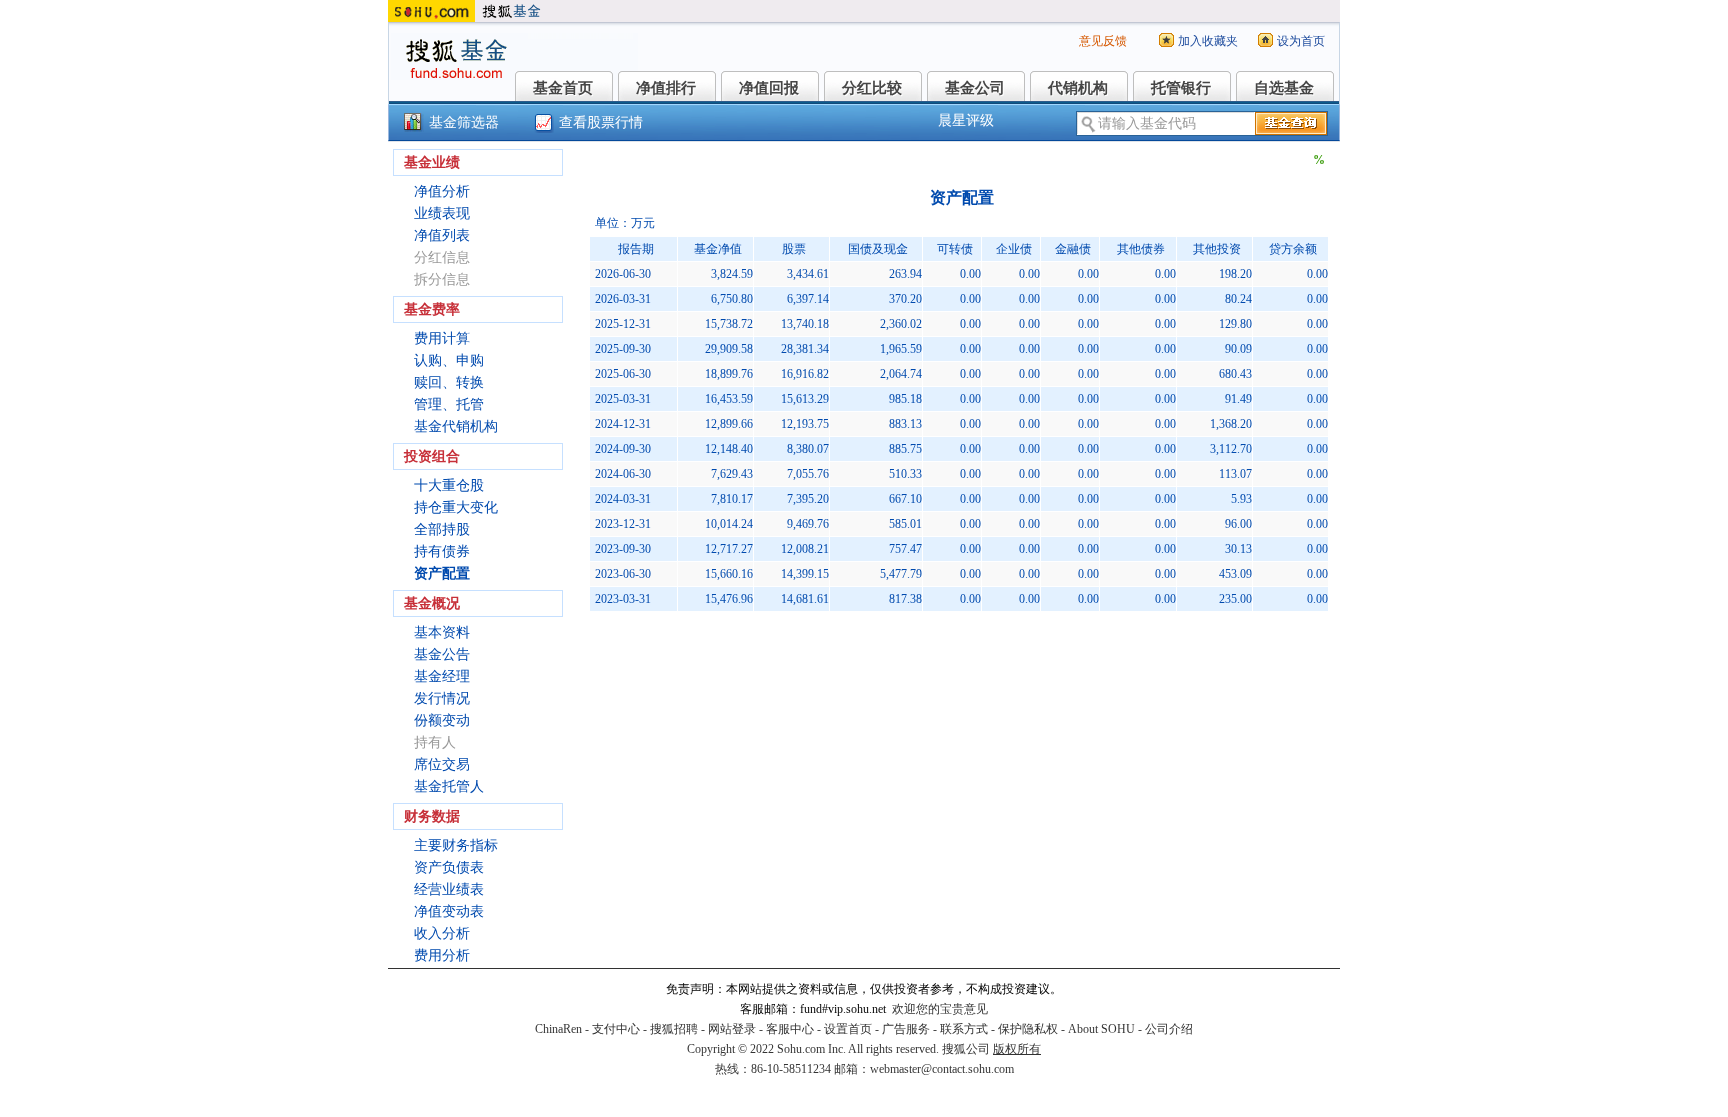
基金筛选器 (464, 122)
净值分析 (442, 191)
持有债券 (442, 551)
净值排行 (666, 88)
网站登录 (732, 1029)
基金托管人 (449, 786)
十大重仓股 (449, 485)
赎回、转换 (449, 382)
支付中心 (616, 1029)
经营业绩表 (449, 889)
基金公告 (442, 654)
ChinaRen (558, 1029)
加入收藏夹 (1208, 41)
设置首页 (848, 1029)
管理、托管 (449, 404)
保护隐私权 (1028, 1029)
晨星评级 (966, 120)
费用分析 (442, 955)
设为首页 (1301, 41)
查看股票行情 (601, 122)
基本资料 (442, 632)
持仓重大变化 (456, 507)
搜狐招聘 (674, 1029)
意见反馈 (1103, 41)
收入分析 (442, 933)
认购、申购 (449, 360)
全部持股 (442, 529)
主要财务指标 (456, 845)
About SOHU (1101, 1029)
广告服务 (906, 1029)
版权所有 (1017, 1049)
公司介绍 (1169, 1029)
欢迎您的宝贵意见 (940, 1009)
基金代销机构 (456, 426)
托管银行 (1181, 88)
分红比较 (872, 88)
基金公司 (975, 88)
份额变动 (442, 720)
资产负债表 (449, 867)
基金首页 (563, 88)
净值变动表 (449, 911)
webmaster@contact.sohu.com (942, 1069)
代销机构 (1078, 88)
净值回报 (769, 88)
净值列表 (442, 235)
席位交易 (442, 764)
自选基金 (1284, 88)
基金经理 (442, 676)
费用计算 (442, 338)
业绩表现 (442, 213)
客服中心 (790, 1029)
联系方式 (964, 1029)
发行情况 (442, 698)
